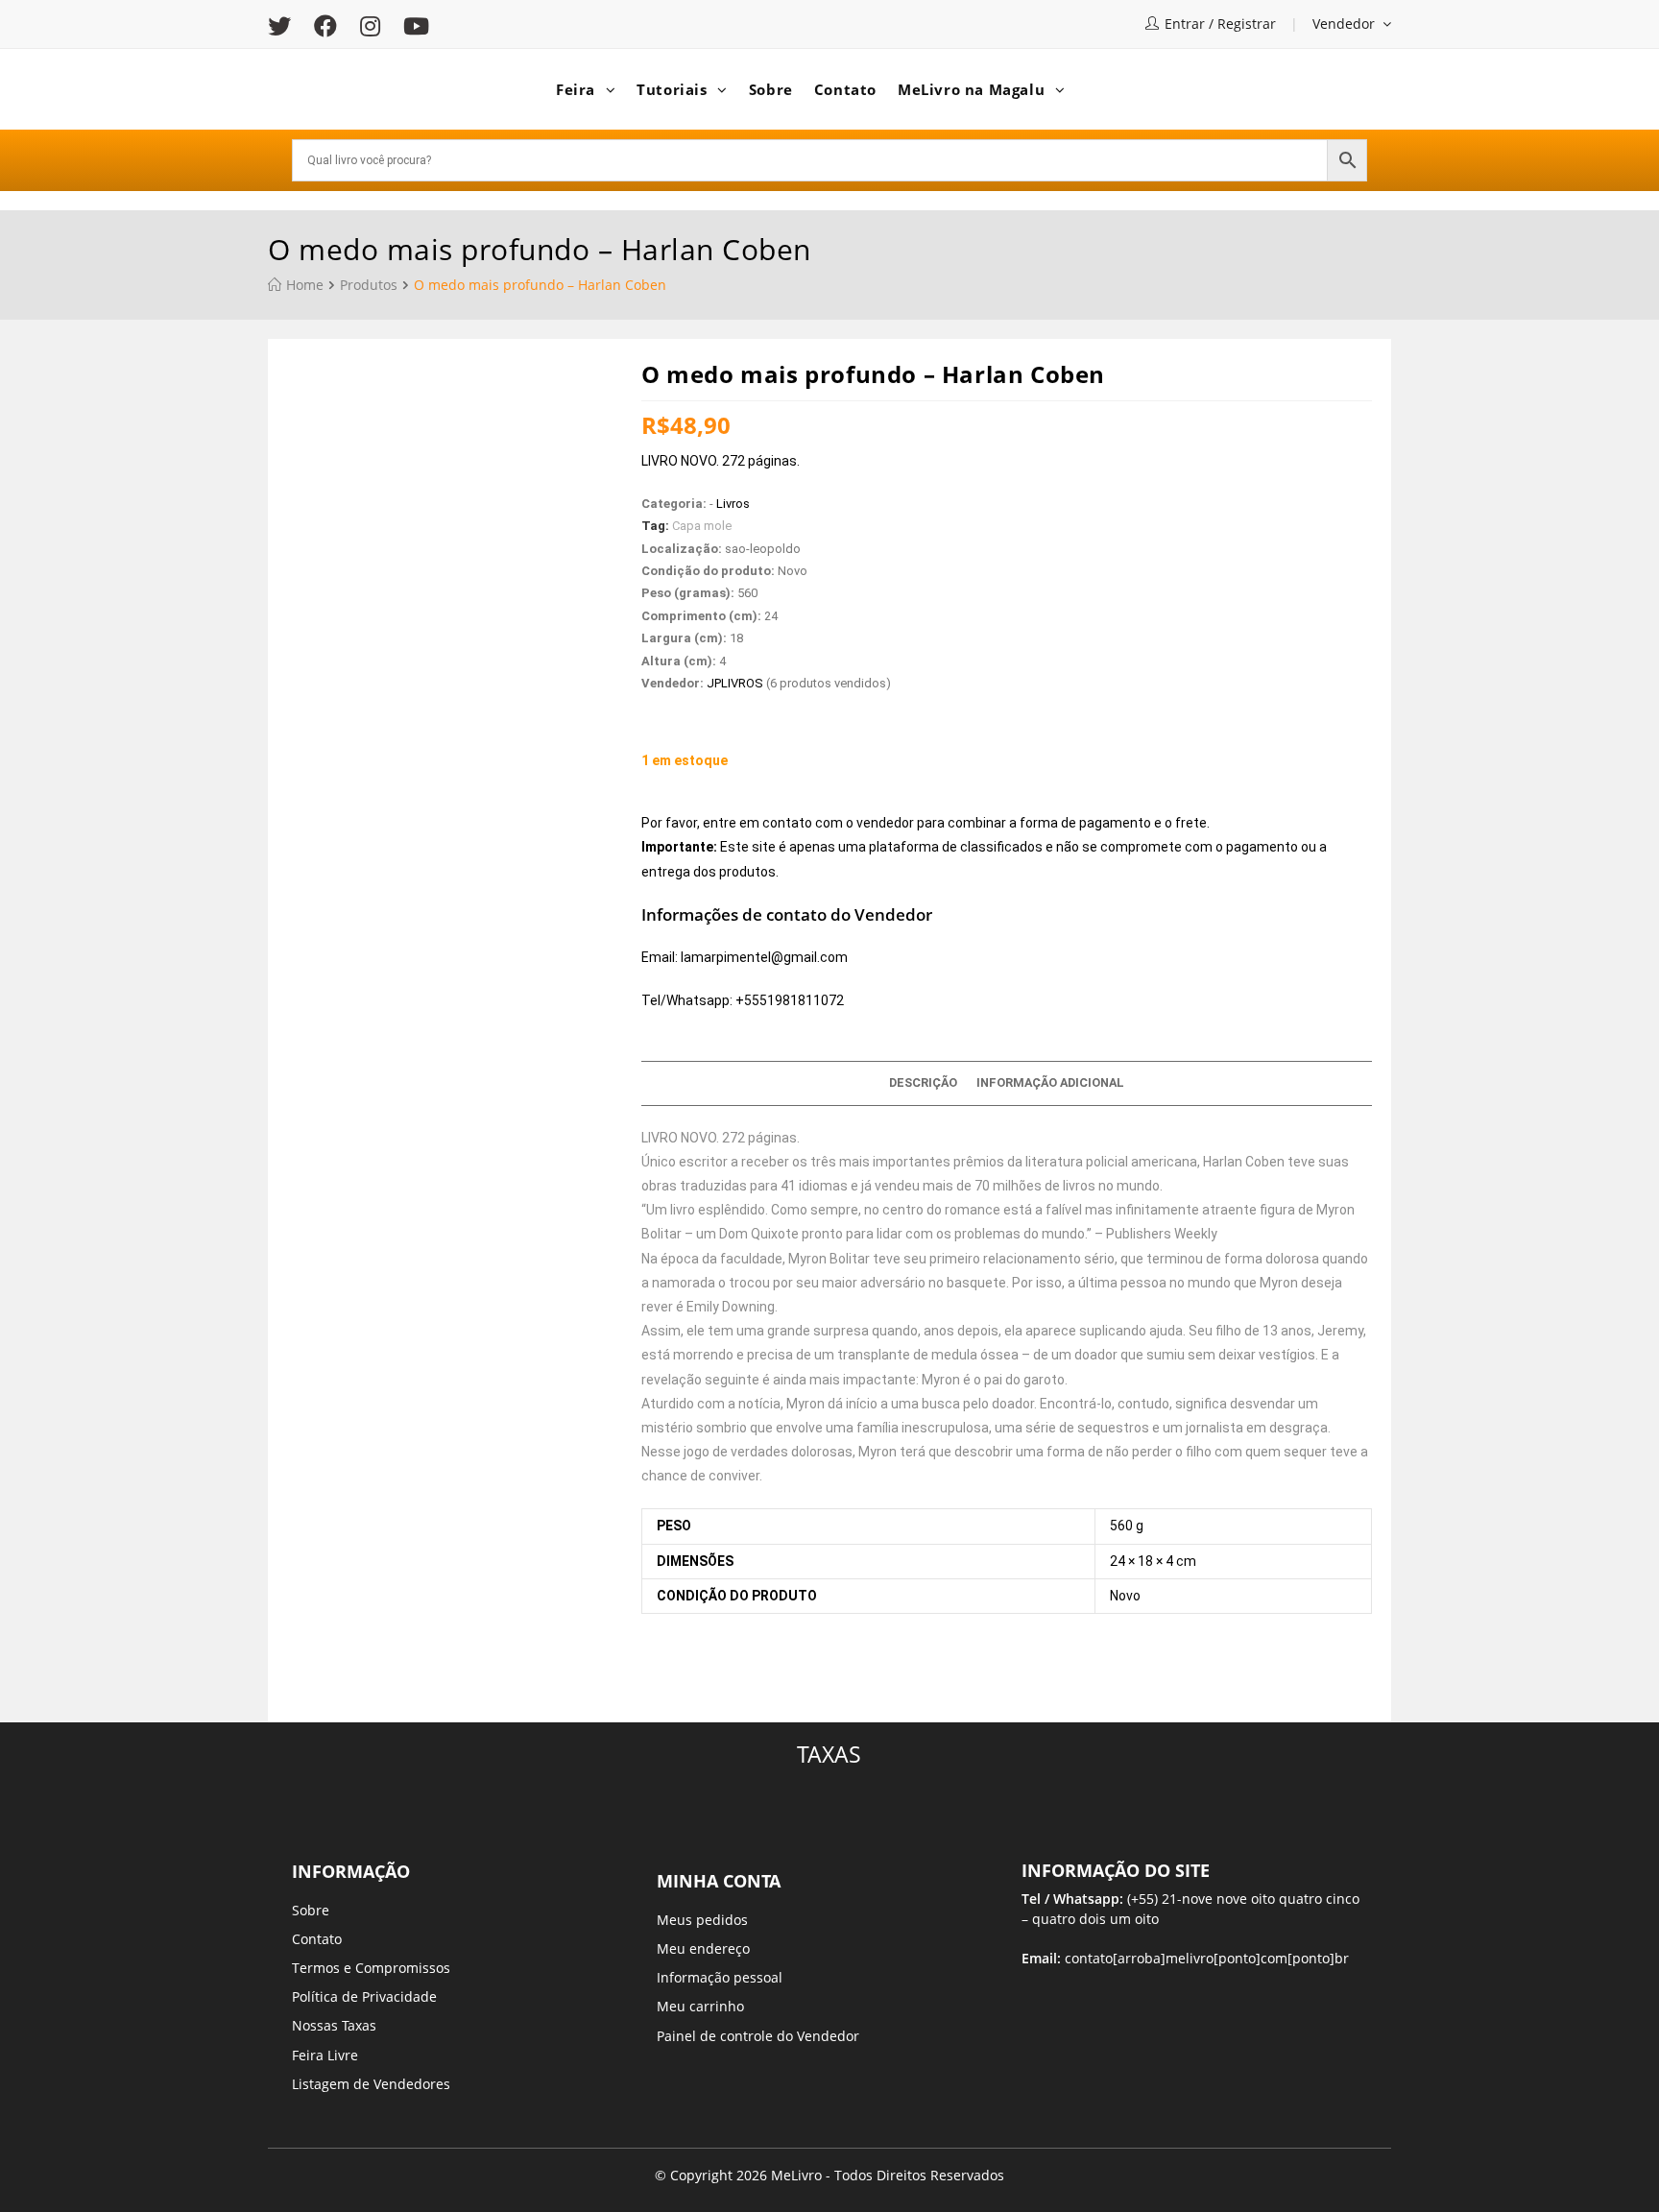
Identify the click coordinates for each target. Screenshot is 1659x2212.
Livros (733, 504)
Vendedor (1346, 24)
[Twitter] (285, 26)
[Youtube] (416, 26)
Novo (1125, 1596)
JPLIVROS (735, 683)
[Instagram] (370, 26)
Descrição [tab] (923, 1082)
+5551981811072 (790, 1000)
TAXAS (829, 1754)
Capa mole (702, 526)
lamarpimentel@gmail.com (764, 957)
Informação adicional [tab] (1050, 1082)
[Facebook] (325, 26)
